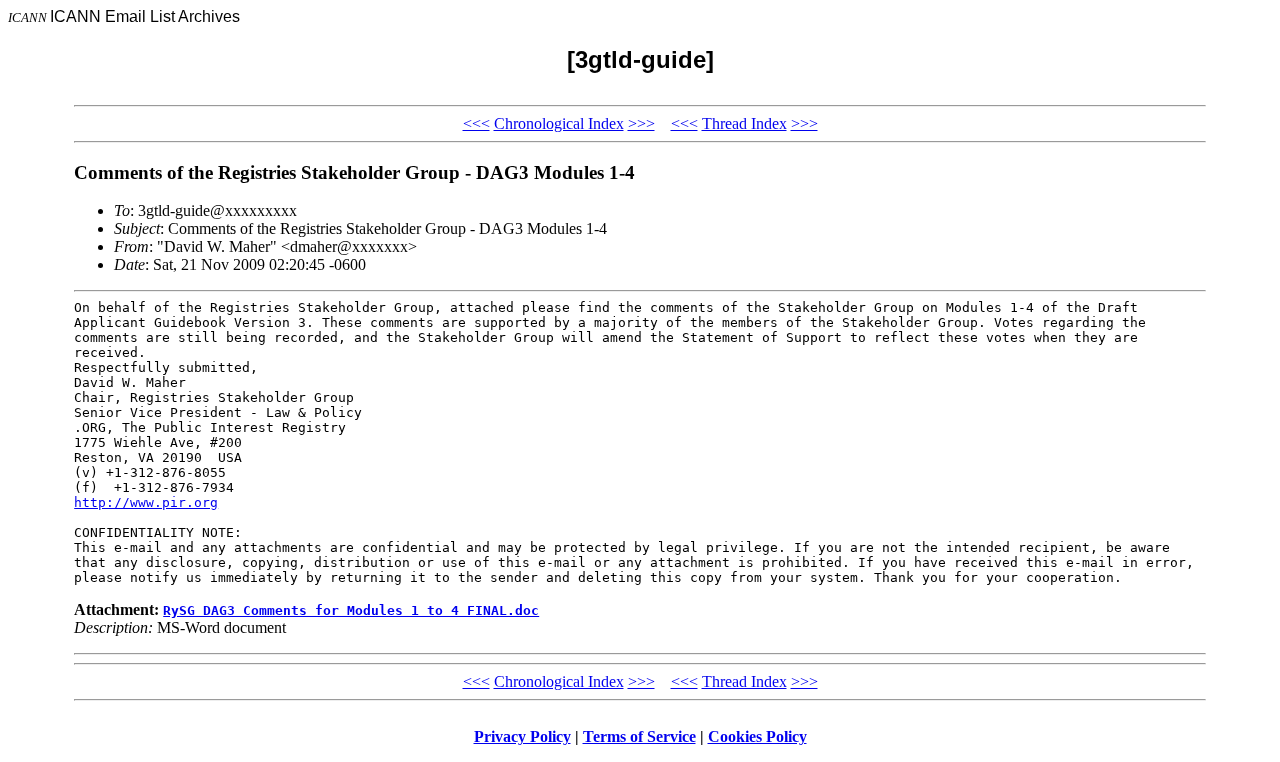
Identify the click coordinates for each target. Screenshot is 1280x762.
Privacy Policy (522, 736)
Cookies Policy (757, 736)
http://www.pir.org (146, 502)
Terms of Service (639, 736)
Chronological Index (559, 123)
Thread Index (744, 123)
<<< (476, 123)
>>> (641, 123)
